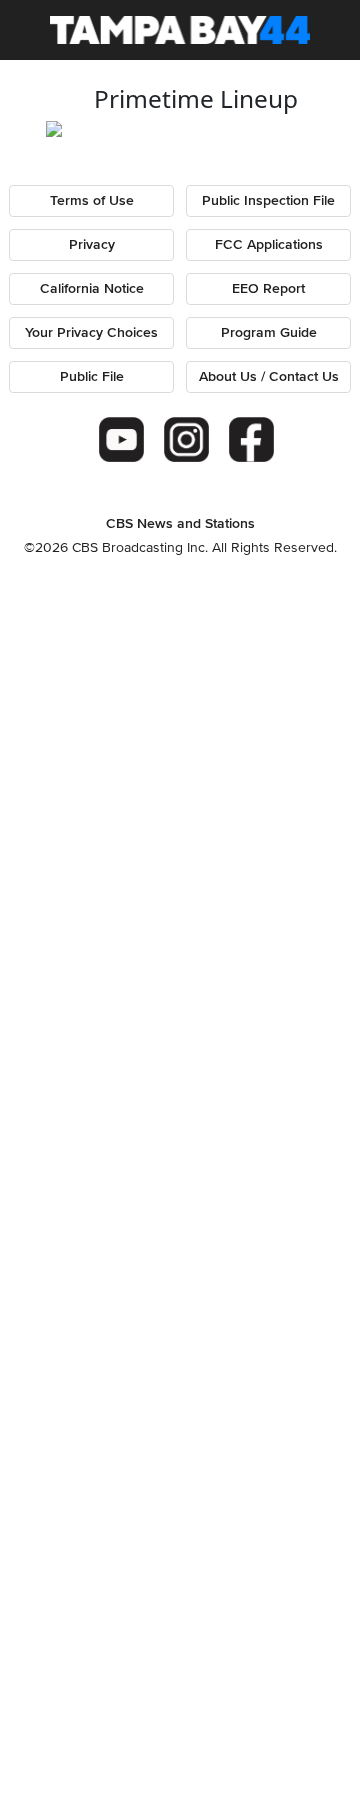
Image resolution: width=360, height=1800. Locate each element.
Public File (92, 377)
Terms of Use (92, 201)
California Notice (92, 289)
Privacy (92, 245)
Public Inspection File (268, 201)
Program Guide (269, 333)
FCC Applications (269, 245)
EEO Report (268, 289)
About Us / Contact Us (269, 377)
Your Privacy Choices (91, 333)
